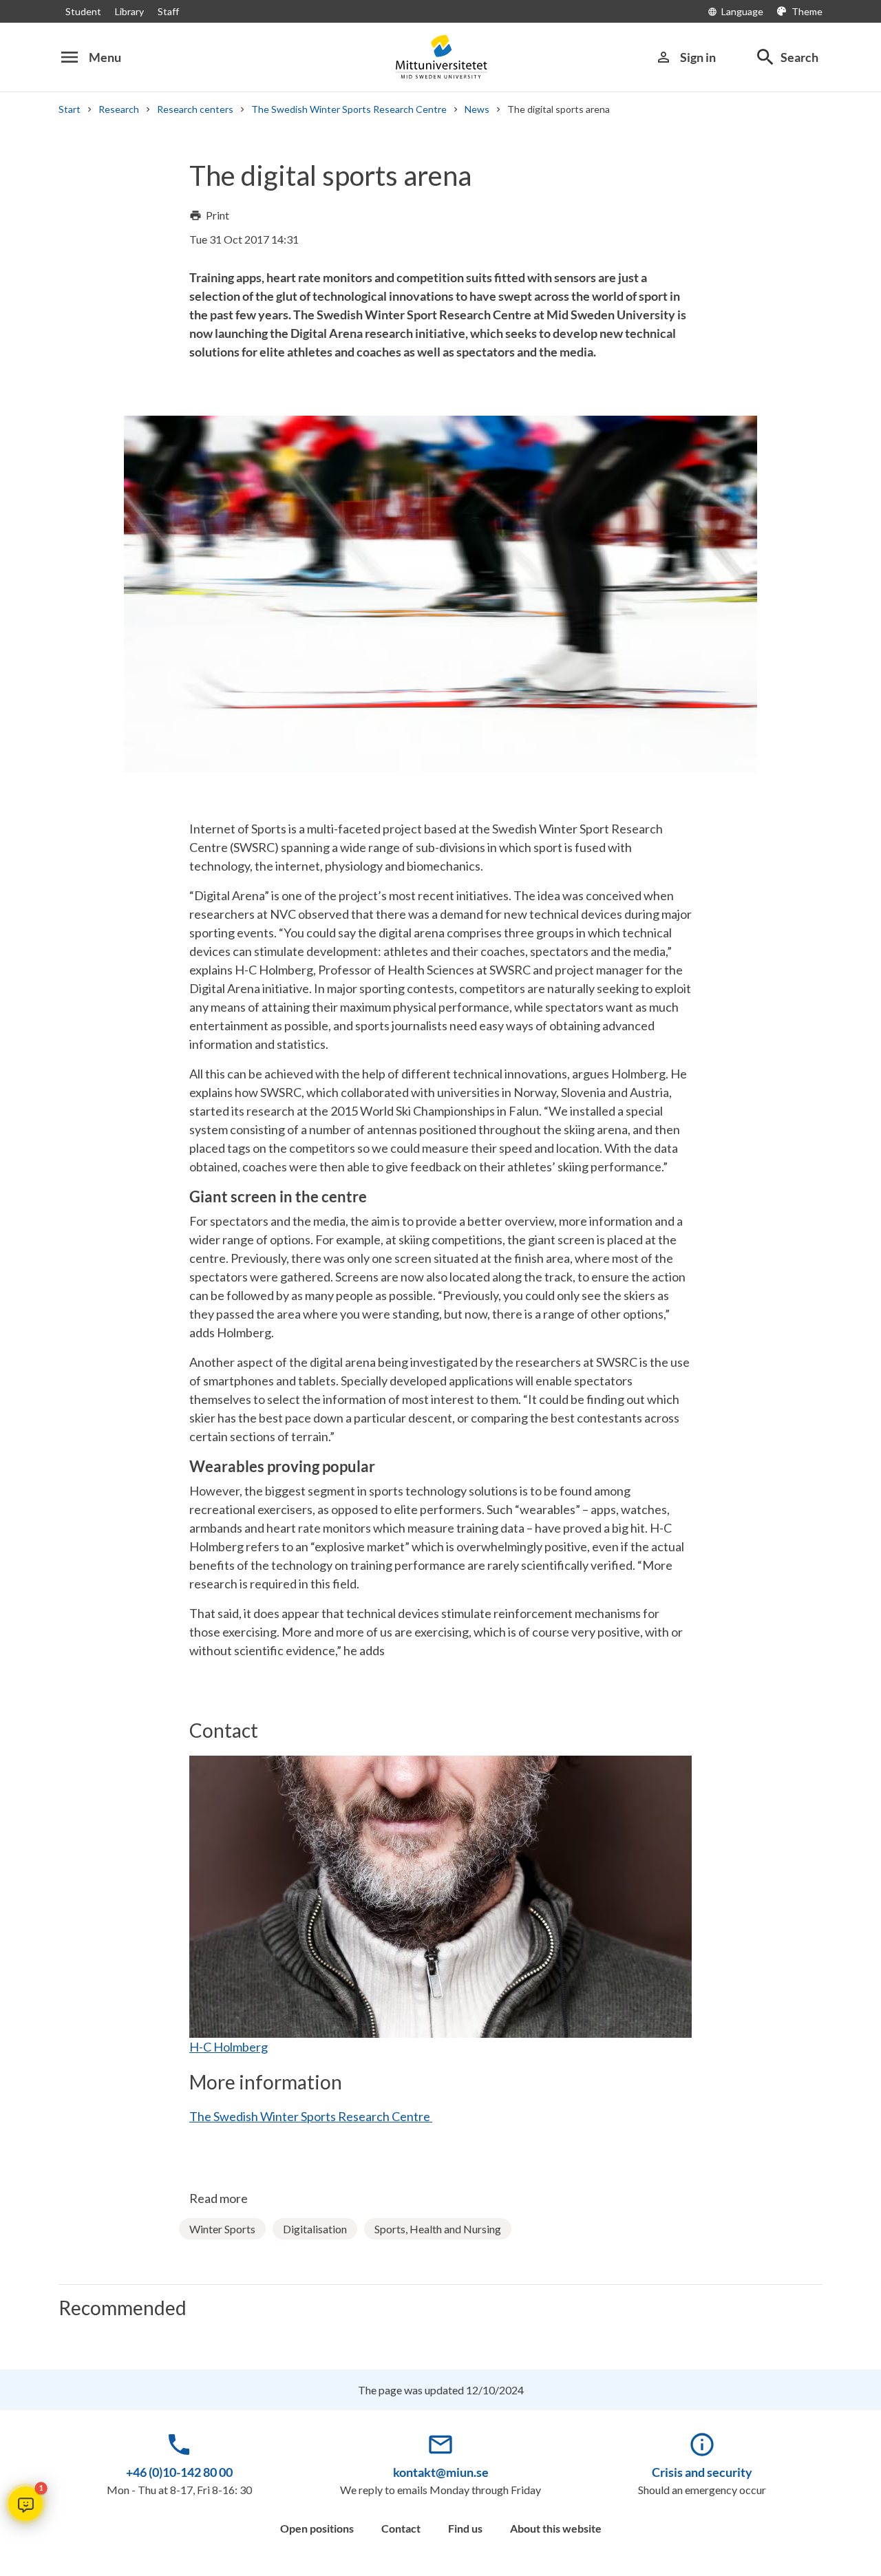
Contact (401, 2528)
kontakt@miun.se (441, 2472)
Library (129, 11)
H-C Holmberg (229, 2047)
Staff (168, 11)
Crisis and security (702, 2472)
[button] (25, 2504)
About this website (556, 2528)
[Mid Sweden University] (440, 57)
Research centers (195, 109)
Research (119, 109)
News (477, 109)
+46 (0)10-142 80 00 (179, 2472)
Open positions (317, 2528)
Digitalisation (315, 2229)
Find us (465, 2528)
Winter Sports (222, 2229)
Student (83, 11)
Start (70, 109)
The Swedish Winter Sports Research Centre (349, 109)
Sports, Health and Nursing (438, 2229)
